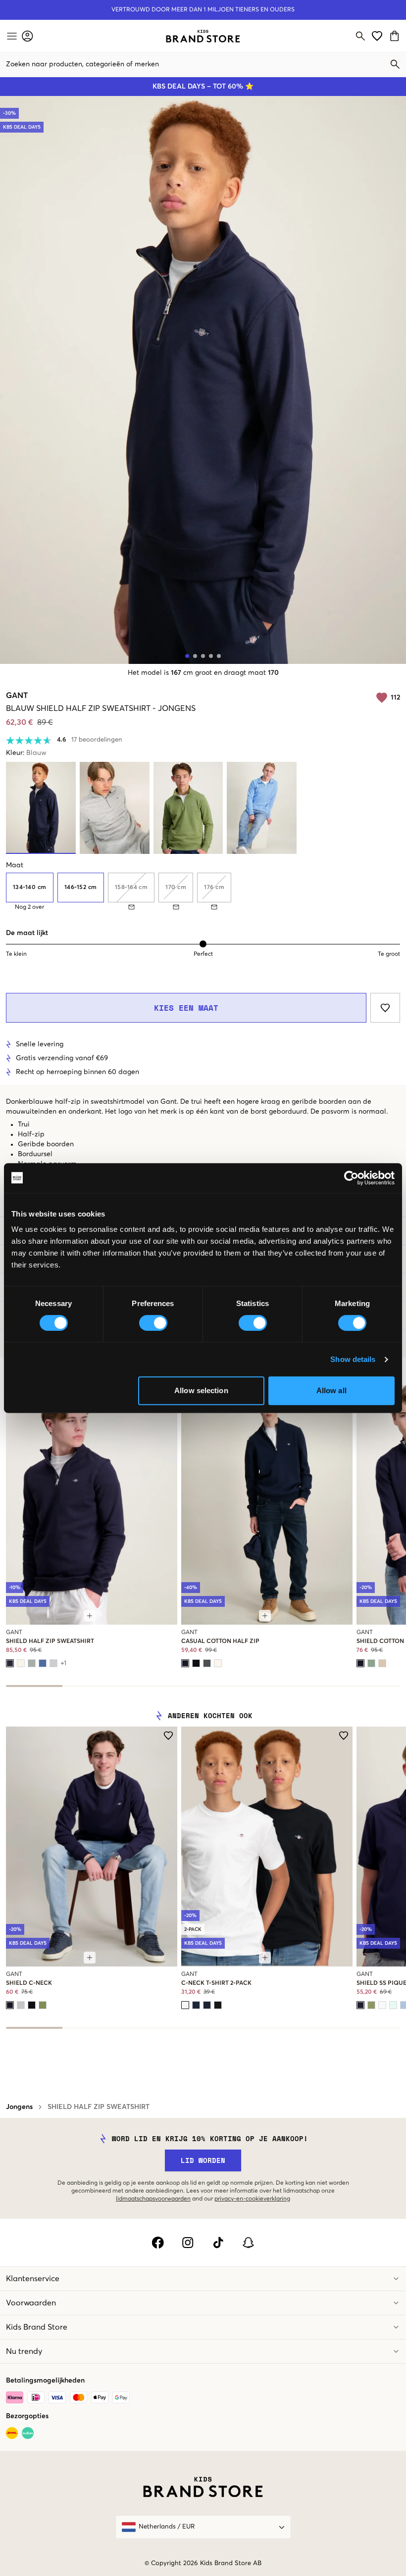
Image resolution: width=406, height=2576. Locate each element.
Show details (353, 1359)
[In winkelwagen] (90, 1616)
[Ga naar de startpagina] (203, 36)
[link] (203, 36)
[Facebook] (158, 2243)
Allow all (331, 1390)
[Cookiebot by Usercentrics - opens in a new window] (351, 1178)
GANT (17, 696)
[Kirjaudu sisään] (27, 36)
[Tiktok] (218, 2243)
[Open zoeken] (360, 36)
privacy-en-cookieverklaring (252, 2199)
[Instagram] (188, 2243)
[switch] (153, 1323)
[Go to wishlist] (377, 36)
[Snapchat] (248, 2243)
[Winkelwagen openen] (396, 36)
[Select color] (10, 1663)
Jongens (19, 2107)
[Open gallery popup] (203, 380)
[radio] (30, 888)
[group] (203, 891)
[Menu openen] (11, 36)
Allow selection (201, 1390)
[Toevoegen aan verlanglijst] (385, 1008)
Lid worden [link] (203, 2160)
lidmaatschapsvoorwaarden (153, 2199)
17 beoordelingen (97, 740)
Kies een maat (186, 1008)
